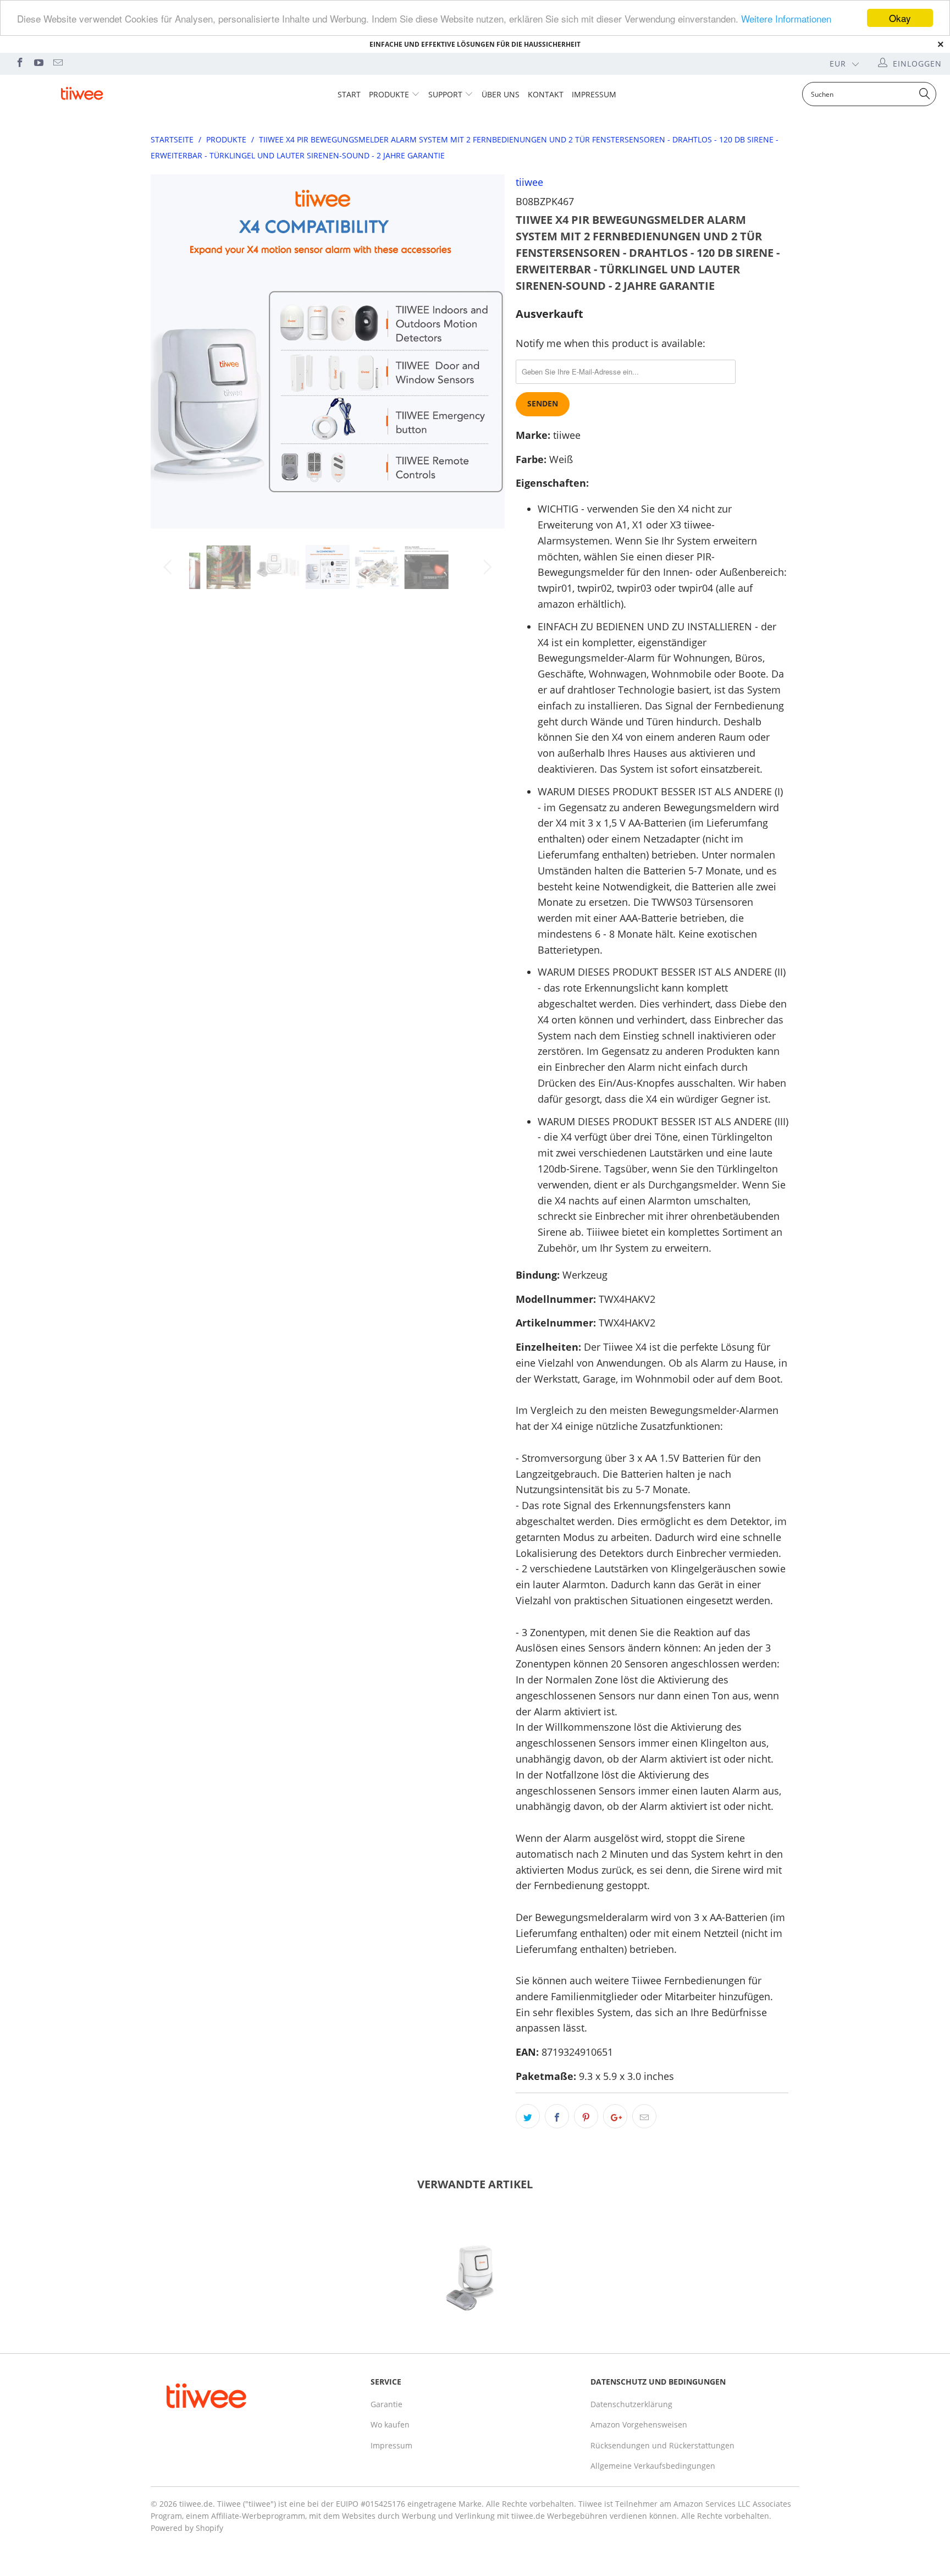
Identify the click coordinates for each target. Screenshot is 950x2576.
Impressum (594, 94)
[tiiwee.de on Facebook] (19, 64)
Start (349, 94)
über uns (501, 94)
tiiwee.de (196, 2504)
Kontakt (546, 94)
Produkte (389, 94)
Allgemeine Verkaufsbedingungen (653, 2466)
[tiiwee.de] (81, 94)
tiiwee (529, 182)
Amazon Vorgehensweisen (639, 2424)
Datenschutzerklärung (631, 2404)
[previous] (170, 360)
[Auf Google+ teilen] (615, 2116)
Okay (900, 18)
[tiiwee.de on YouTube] (38, 64)
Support (445, 94)
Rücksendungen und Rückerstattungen (662, 2445)
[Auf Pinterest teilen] (586, 2116)
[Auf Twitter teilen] (528, 2116)
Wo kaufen (390, 2424)
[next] (486, 360)
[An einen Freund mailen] (644, 2116)
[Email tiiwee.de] (57, 64)
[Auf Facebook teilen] (557, 2116)
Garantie (386, 2404)
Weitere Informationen (786, 18)
